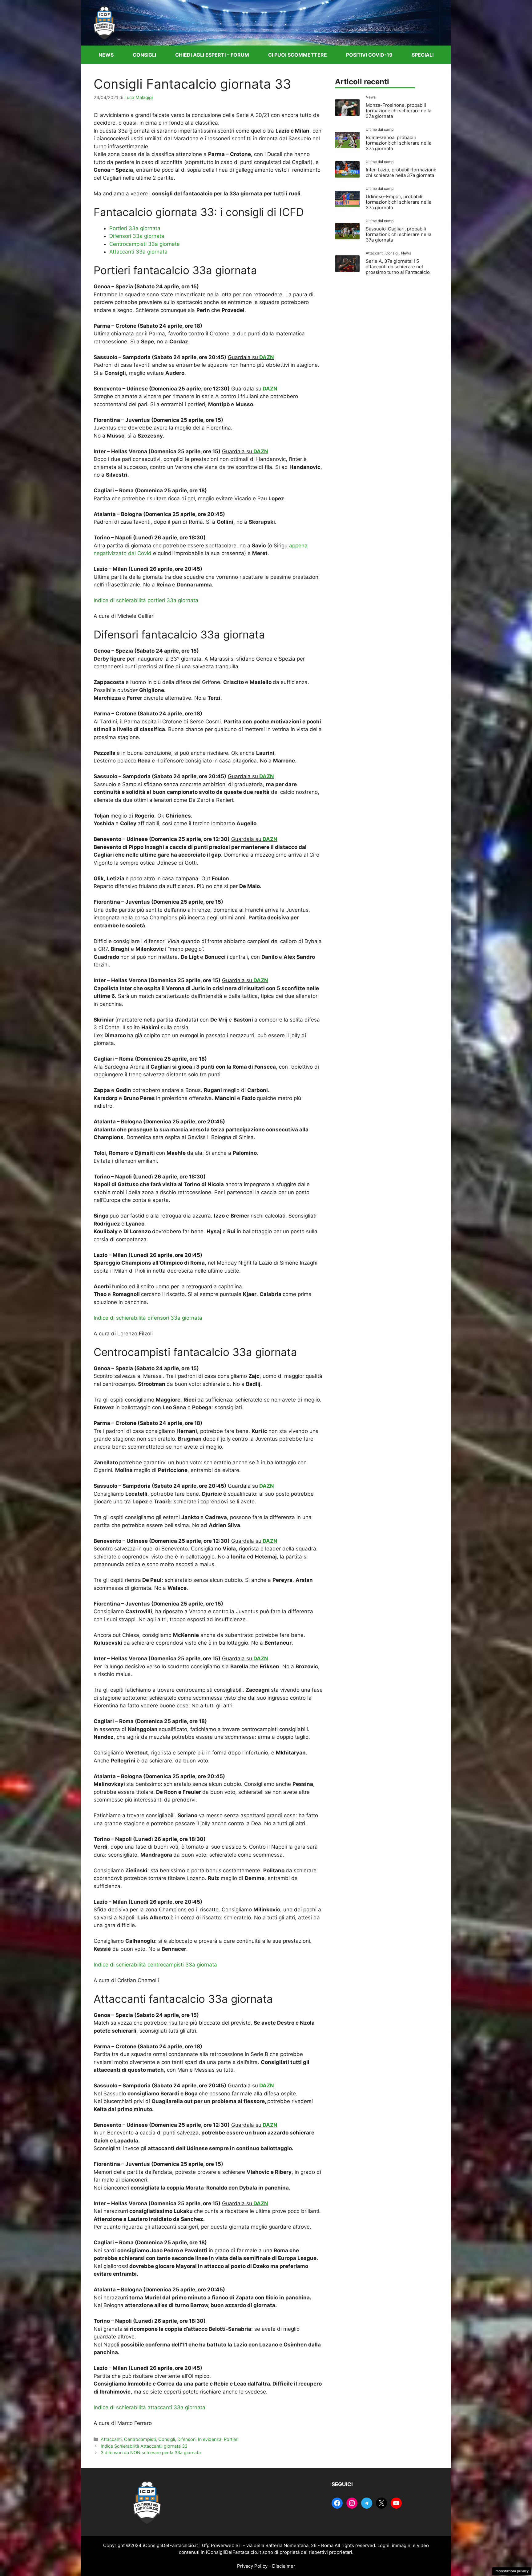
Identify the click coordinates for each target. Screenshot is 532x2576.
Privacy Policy (252, 2566)
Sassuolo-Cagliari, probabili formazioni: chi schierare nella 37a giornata (399, 234)
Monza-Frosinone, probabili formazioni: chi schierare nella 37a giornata (399, 111)
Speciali (423, 55)
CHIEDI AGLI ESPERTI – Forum (212, 55)
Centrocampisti (140, 2439)
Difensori (186, 2439)
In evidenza (210, 2439)
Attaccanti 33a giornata (138, 252)
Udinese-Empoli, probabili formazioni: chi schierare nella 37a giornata (399, 202)
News (106, 55)
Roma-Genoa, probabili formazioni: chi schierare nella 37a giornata (399, 143)
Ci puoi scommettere (298, 55)
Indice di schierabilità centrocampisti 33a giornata (155, 1965)
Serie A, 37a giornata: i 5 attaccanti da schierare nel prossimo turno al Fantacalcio (398, 267)
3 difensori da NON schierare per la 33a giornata (151, 2452)
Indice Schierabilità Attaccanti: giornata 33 (144, 2446)
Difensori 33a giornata (137, 236)
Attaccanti (111, 2439)
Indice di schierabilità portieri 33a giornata (146, 600)
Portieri (231, 2439)
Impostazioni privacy (512, 2571)
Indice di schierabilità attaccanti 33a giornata (149, 2407)
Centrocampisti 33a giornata (145, 244)
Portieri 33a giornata (135, 228)
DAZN (267, 357)
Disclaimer (284, 2566)
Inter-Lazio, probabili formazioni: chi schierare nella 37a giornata (401, 172)
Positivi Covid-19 (369, 55)
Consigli (144, 55)
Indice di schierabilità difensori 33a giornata (148, 1318)
